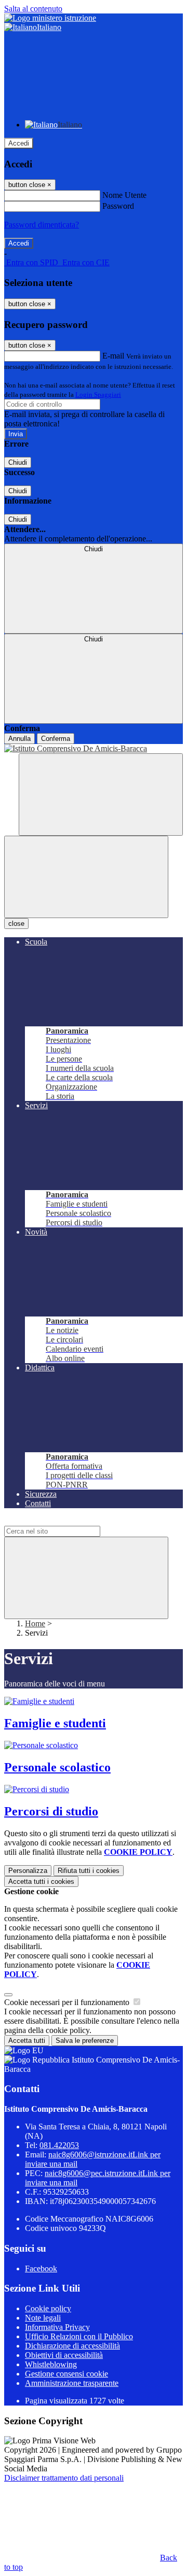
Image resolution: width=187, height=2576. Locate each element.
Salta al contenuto (33, 9)
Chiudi (18, 462)
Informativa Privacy (57, 2327)
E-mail (113, 356)
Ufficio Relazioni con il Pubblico (79, 2336)
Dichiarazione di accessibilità (72, 2346)
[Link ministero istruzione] (50, 18)
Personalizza (28, 1871)
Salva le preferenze (85, 2041)
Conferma (56, 739)
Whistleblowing (51, 2364)
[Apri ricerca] (101, 795)
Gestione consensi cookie (66, 2374)
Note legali (43, 2318)
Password (118, 206)
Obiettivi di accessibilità (64, 2355)
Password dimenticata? (42, 225)
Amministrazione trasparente (72, 2383)
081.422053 (59, 2145)
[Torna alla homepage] (94, 749)
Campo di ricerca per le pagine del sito (67, 1521)
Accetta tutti (41, 1881)
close (16, 924)
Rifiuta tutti (89, 1871)
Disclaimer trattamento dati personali (64, 2478)
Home (35, 1623)
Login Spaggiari (98, 395)
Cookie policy (48, 2308)
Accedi (19, 143)
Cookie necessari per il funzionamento (68, 2002)
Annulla (19, 739)
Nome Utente (124, 195)
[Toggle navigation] (86, 877)
